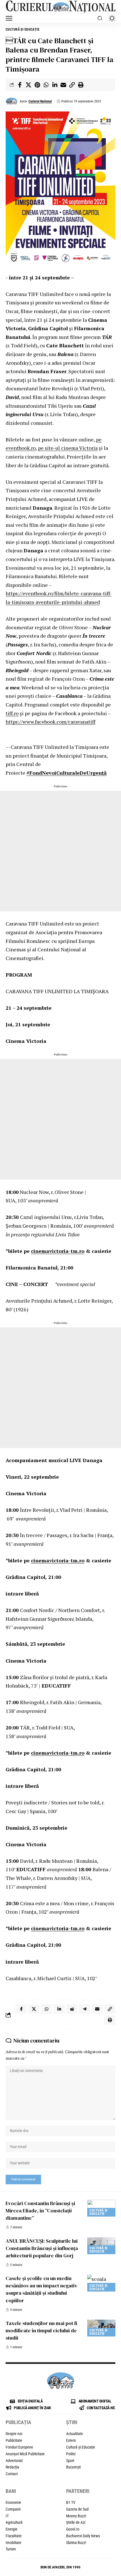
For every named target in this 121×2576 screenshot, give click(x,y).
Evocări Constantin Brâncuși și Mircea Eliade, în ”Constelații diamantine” (40, 2211)
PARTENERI (78, 2491)
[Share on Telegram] (84, 2009)
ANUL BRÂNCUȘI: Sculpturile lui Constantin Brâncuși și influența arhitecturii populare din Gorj (42, 2248)
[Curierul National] (60, 7)
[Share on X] (28, 85)
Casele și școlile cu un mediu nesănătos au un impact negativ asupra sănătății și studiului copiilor (42, 2289)
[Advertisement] (60, 851)
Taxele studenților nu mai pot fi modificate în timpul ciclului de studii (41, 2330)
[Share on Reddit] (72, 2009)
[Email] (63, 85)
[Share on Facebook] (20, 85)
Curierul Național (40, 101)
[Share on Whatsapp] (46, 85)
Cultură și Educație (23, 29)
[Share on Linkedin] (55, 85)
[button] (10, 18)
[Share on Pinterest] (37, 85)
